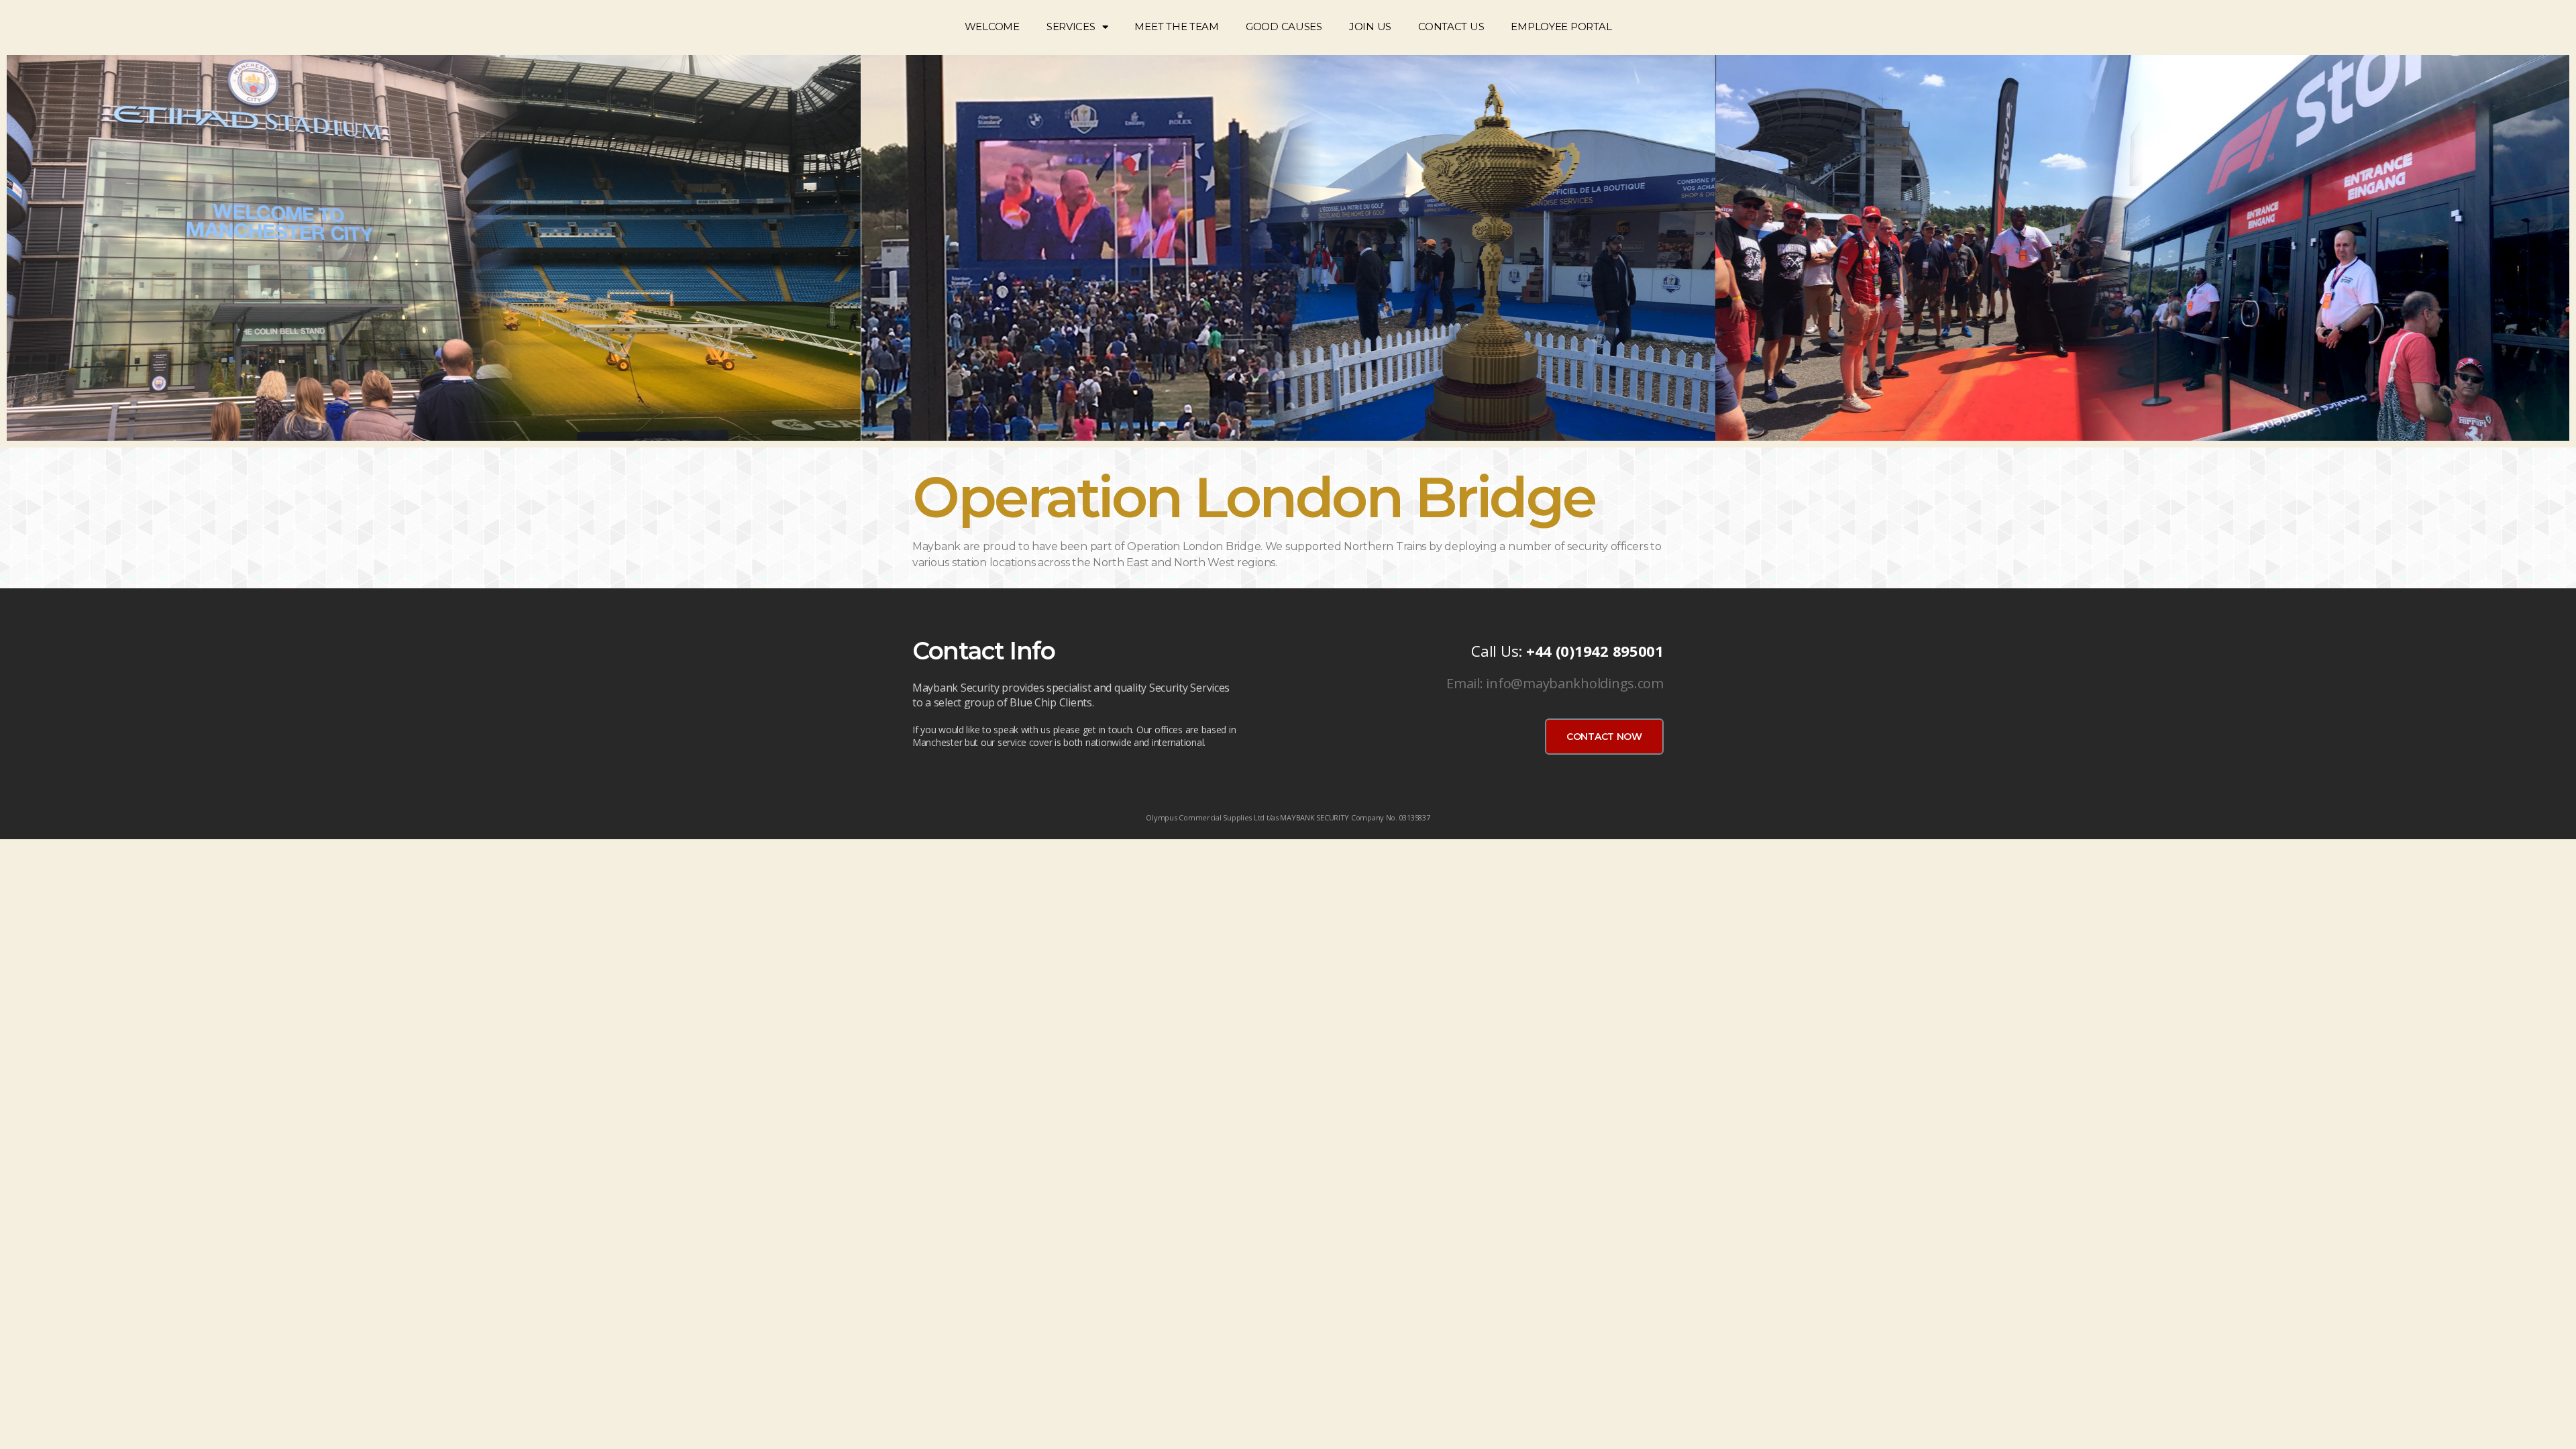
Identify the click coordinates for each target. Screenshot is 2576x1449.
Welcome (992, 26)
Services (1071, 26)
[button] (1604, 737)
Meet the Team (1177, 26)
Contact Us (1451, 26)
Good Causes (1284, 26)
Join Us (1370, 26)
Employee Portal (1561, 26)
